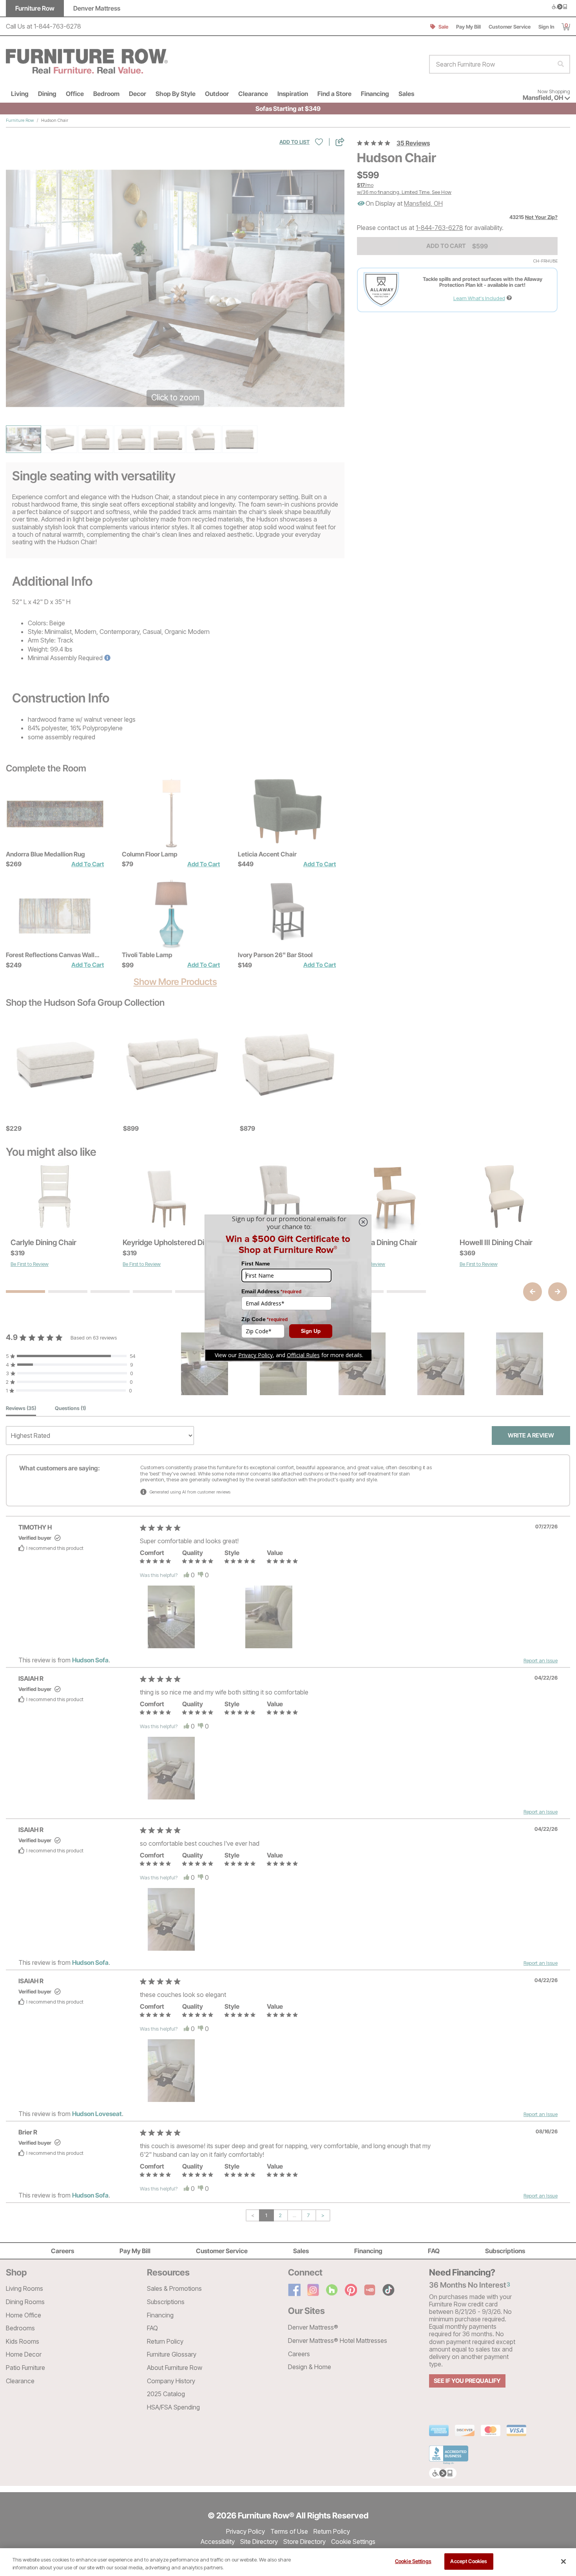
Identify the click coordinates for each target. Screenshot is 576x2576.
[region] (288, 2562)
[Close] (563, 2562)
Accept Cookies (469, 2561)
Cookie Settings (413, 2561)
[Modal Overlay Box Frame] (288, 1288)
